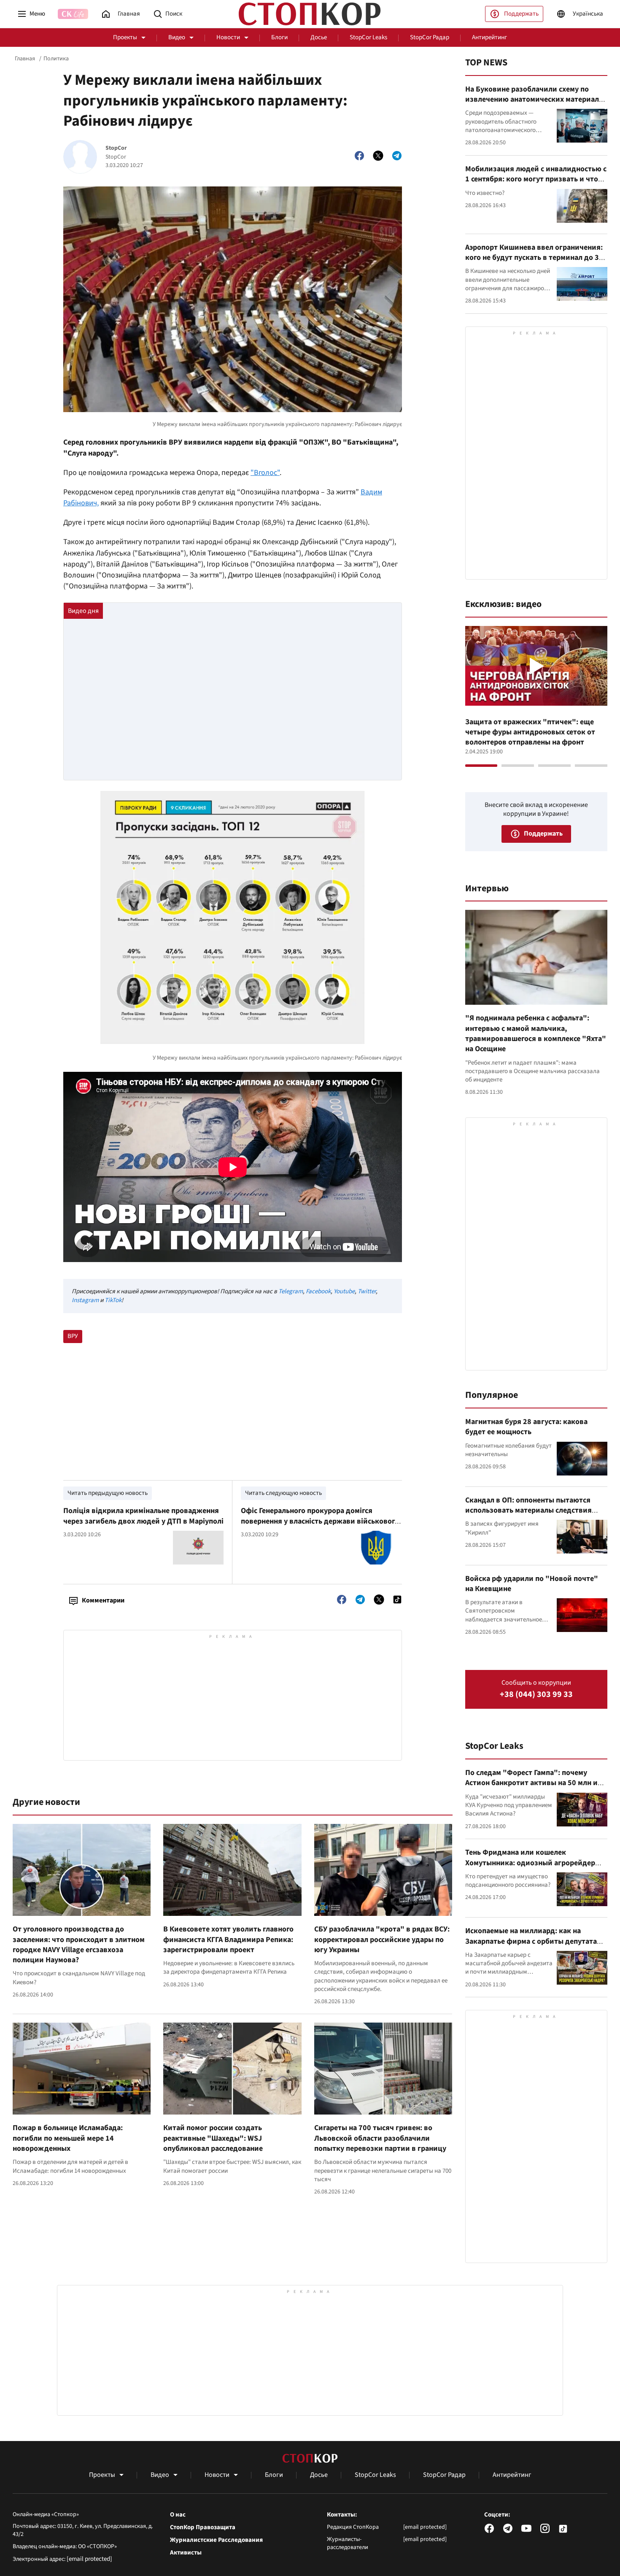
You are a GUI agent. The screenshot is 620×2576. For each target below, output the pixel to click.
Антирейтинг (489, 37)
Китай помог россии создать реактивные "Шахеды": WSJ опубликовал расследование (213, 2138)
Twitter (367, 1291)
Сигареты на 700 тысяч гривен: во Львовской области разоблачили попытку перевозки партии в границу (380, 2138)
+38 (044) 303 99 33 (536, 1695)
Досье (319, 37)
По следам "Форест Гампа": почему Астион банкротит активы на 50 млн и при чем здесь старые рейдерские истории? (531, 1788)
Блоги (279, 37)
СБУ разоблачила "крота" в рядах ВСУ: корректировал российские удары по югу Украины (382, 1939)
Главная (25, 59)
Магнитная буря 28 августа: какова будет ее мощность (526, 1427)
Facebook (318, 1291)
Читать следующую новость (283, 1493)
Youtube (344, 1291)
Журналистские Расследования (216, 2540)
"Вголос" (265, 473)
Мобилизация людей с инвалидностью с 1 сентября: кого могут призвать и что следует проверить (536, 179)
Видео (177, 37)
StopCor (116, 148)
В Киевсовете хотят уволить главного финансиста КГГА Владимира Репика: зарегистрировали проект (228, 1939)
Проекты (125, 37)
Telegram (291, 1291)
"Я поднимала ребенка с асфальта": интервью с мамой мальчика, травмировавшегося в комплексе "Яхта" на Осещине (536, 1033)
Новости (228, 37)
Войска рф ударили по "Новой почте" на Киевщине (532, 1584)
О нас (178, 2515)
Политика (56, 59)
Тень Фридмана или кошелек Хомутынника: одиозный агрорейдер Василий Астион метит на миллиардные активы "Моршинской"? (535, 1868)
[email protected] (89, 2559)
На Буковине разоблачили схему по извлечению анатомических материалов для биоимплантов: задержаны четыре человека (536, 105)
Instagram (85, 1300)
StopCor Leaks (368, 37)
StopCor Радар (430, 37)
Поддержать (521, 14)
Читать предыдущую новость (108, 1493)
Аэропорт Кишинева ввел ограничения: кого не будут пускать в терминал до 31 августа (534, 258)
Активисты (186, 2553)
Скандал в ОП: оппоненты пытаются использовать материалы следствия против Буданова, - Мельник (528, 1511)
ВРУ (73, 1336)
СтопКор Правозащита (203, 2527)
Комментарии (103, 1600)
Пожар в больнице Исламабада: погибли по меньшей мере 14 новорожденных (68, 2138)
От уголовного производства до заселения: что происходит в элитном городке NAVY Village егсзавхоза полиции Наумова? (79, 1945)
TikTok (113, 1300)
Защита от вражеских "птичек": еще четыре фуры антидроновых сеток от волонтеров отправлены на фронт (530, 732)
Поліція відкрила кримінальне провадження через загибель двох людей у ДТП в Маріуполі (143, 1516)
